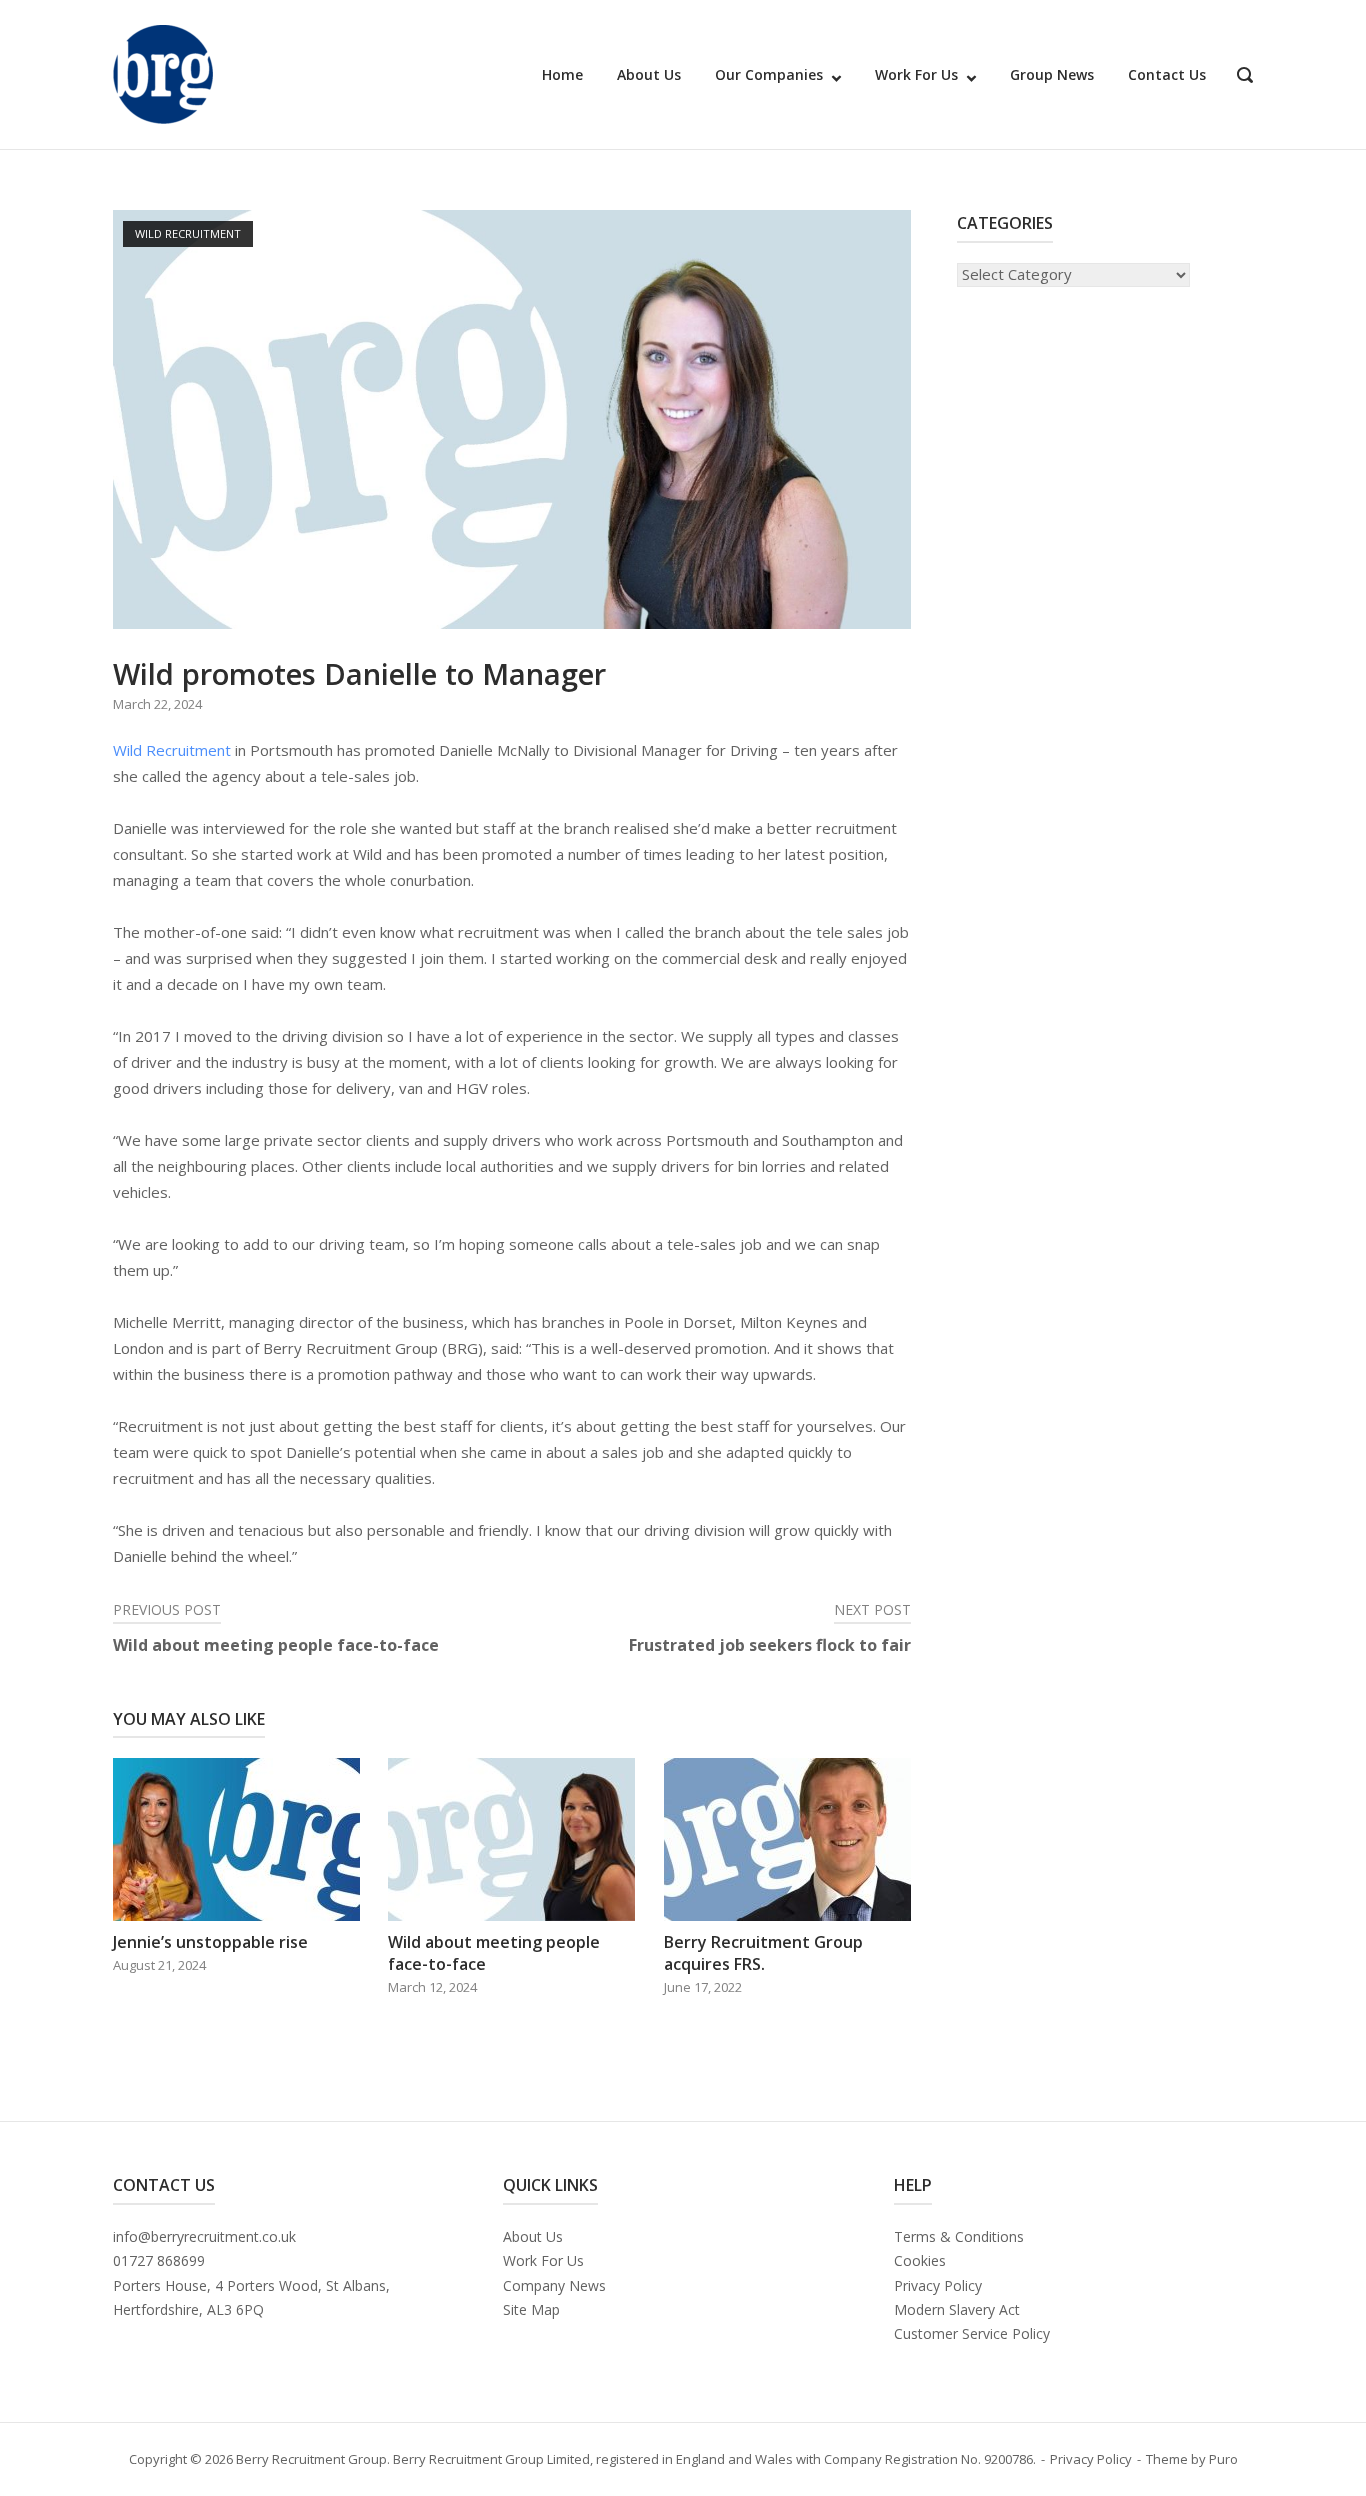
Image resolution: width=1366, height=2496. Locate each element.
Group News (1052, 74)
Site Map (531, 2309)
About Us (649, 74)
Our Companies (769, 74)
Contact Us (1167, 74)
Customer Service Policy (972, 2333)
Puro (1223, 2459)
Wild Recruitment (188, 233)
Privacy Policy (938, 2285)
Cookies (920, 2260)
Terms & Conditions (959, 2236)
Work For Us (916, 74)
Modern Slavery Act (957, 2309)
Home (562, 74)
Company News (554, 2285)
